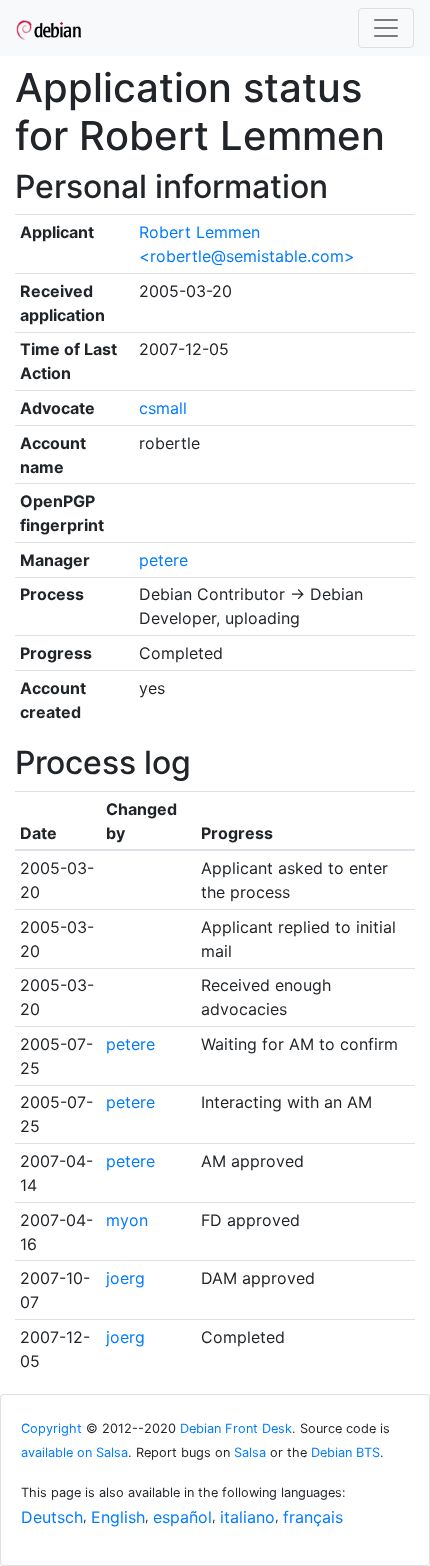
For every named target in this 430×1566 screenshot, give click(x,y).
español (182, 1517)
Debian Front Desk (236, 1428)
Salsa (250, 1452)
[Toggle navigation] (386, 28)
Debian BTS (345, 1452)
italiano (247, 1517)
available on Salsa (74, 1452)
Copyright (51, 1428)
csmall (163, 408)
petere (163, 560)
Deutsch (52, 1517)
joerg (125, 1278)
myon (127, 1220)
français (313, 1517)
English (118, 1517)
